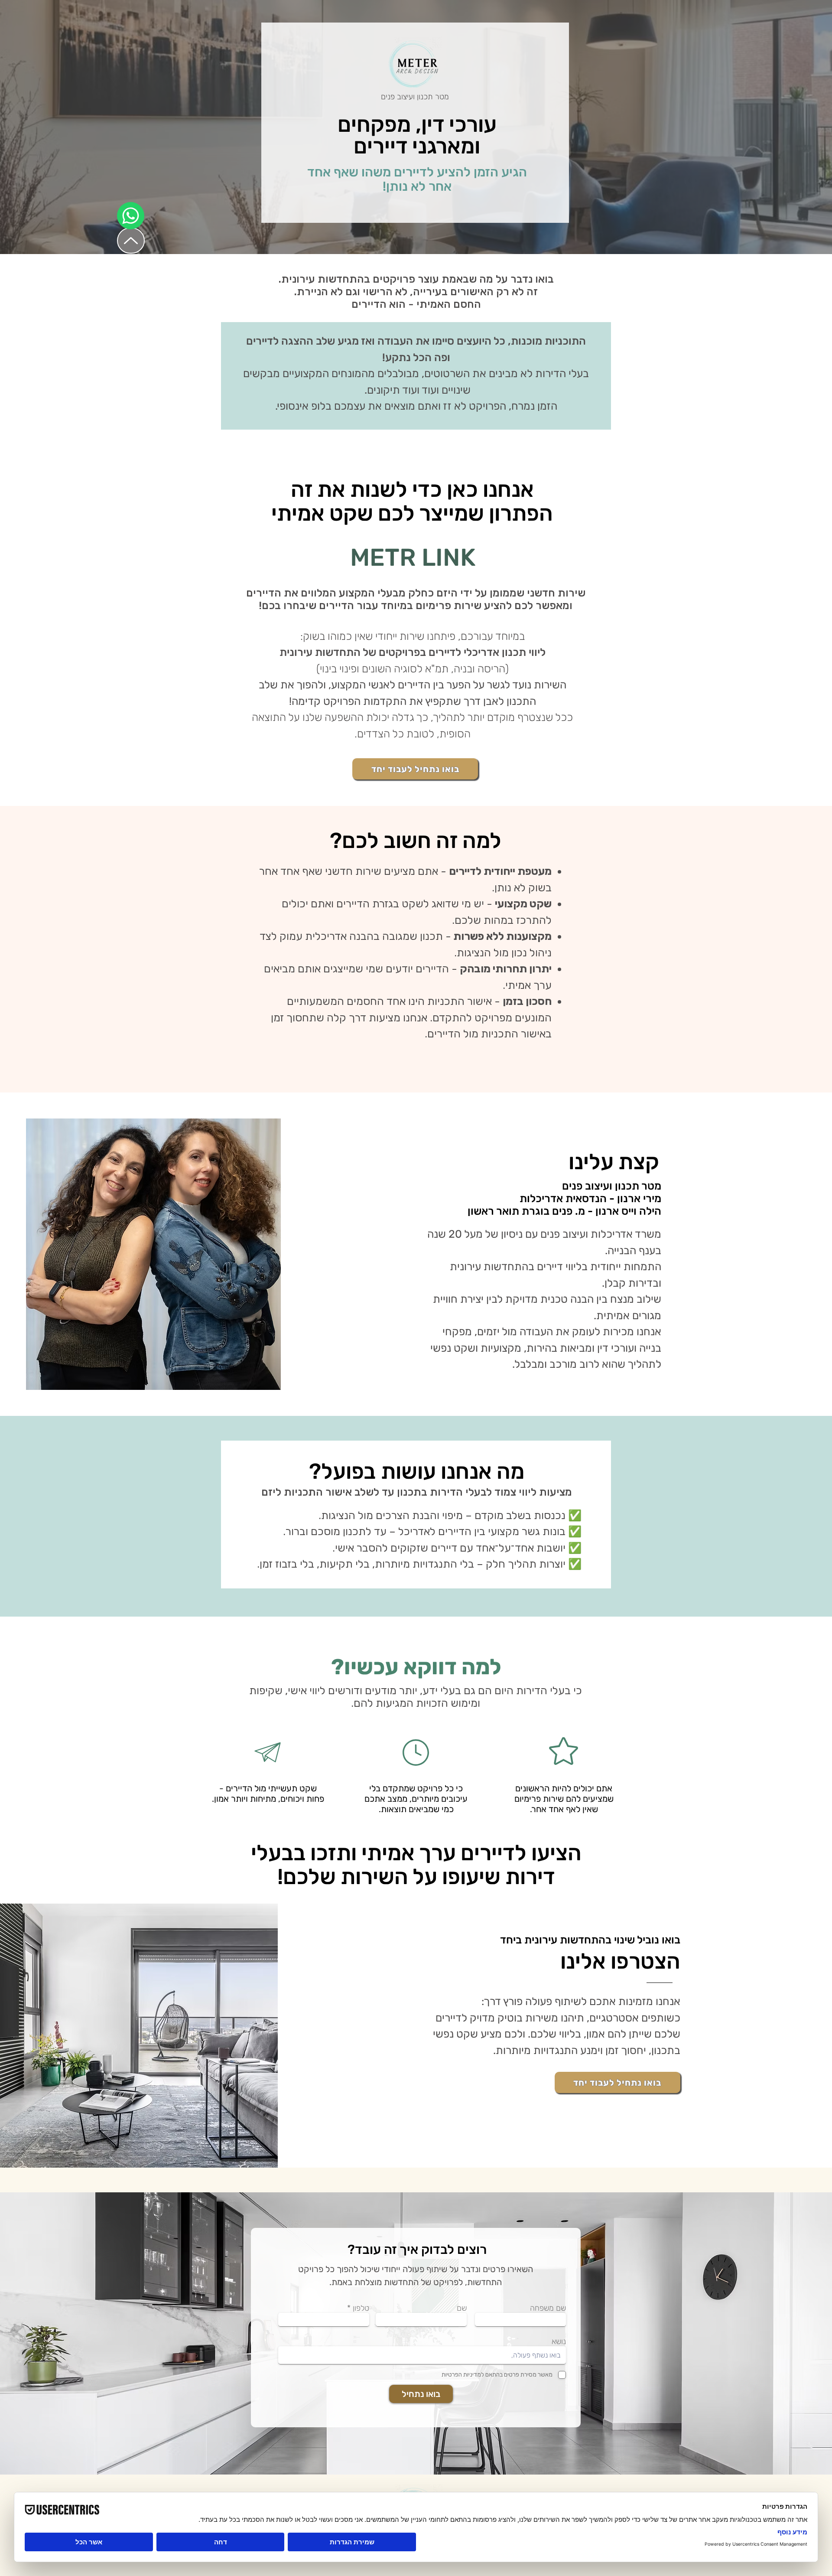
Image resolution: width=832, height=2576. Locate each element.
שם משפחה (548, 2308)
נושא (559, 2341)
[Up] (131, 241)
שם (462, 2308)
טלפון (361, 2308)
